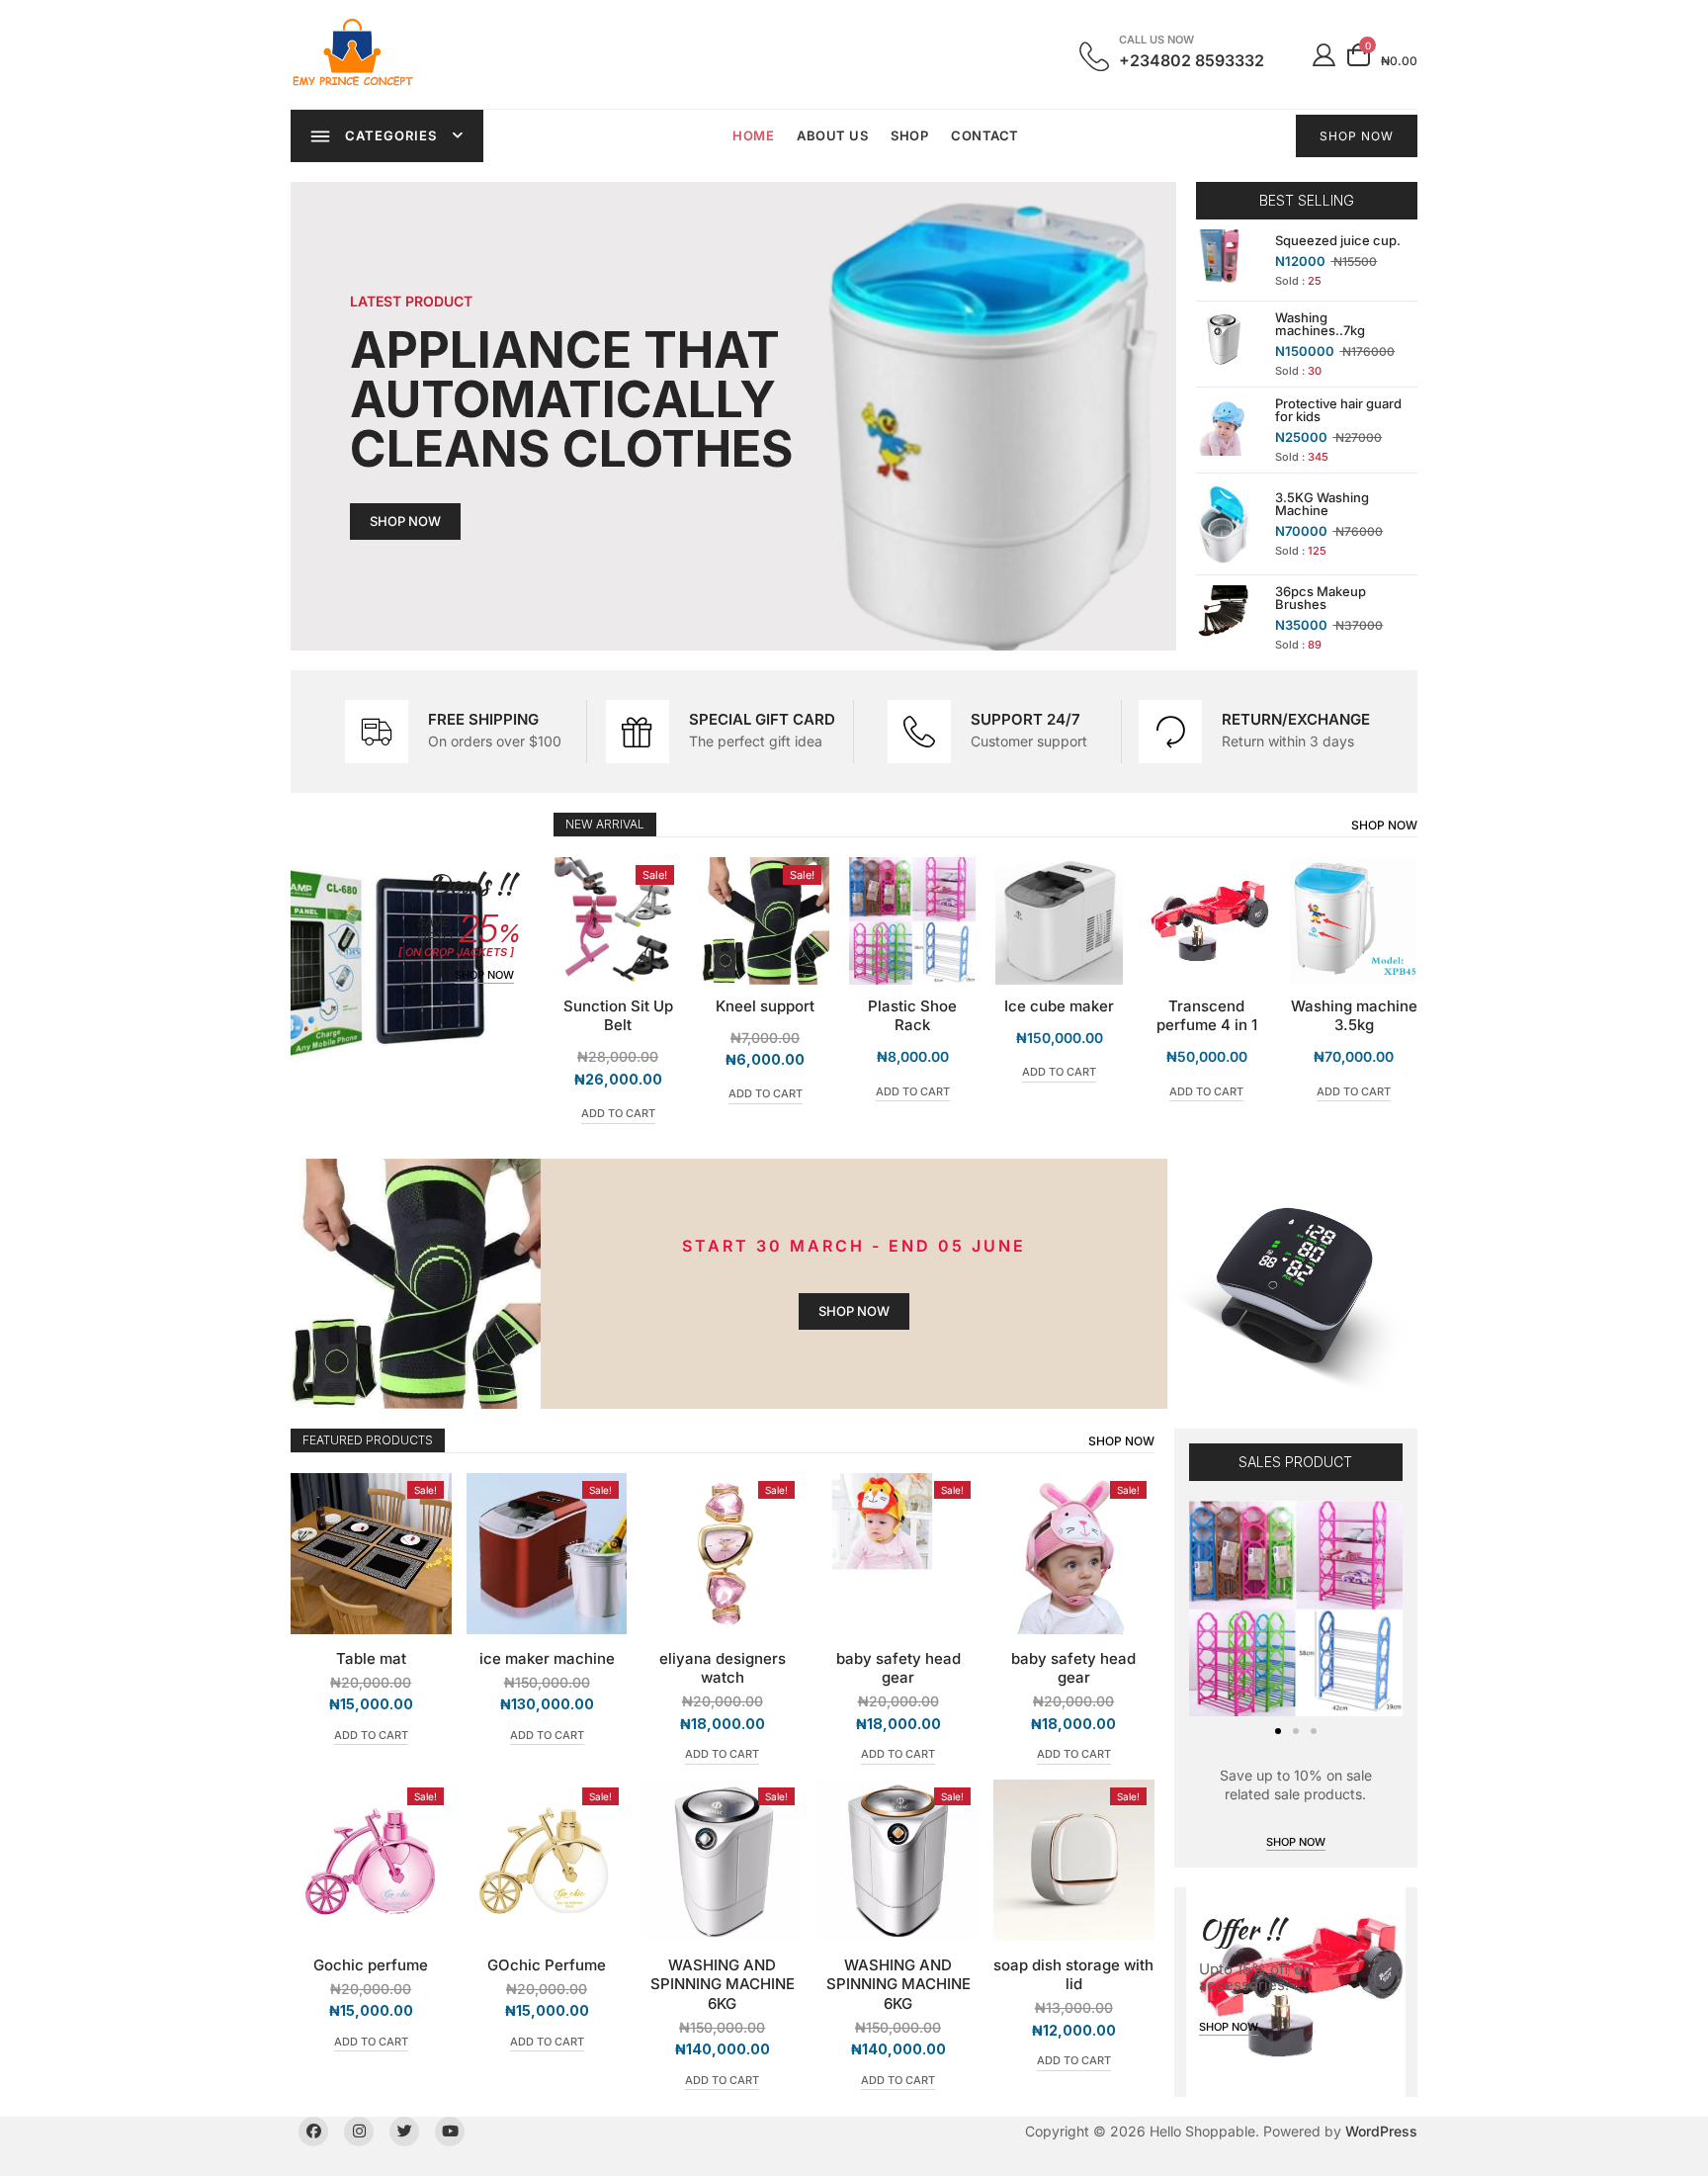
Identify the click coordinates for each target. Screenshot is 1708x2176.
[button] (1278, 1731)
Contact (985, 135)
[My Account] (1324, 54)
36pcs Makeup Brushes (1321, 598)
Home (753, 135)
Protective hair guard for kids (1338, 410)
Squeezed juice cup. (1338, 240)
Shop (909, 135)
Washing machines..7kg (1320, 324)
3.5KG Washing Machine (1322, 504)
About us (832, 135)
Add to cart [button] (618, 1093)
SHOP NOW (1357, 136)
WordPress (1381, 2131)
